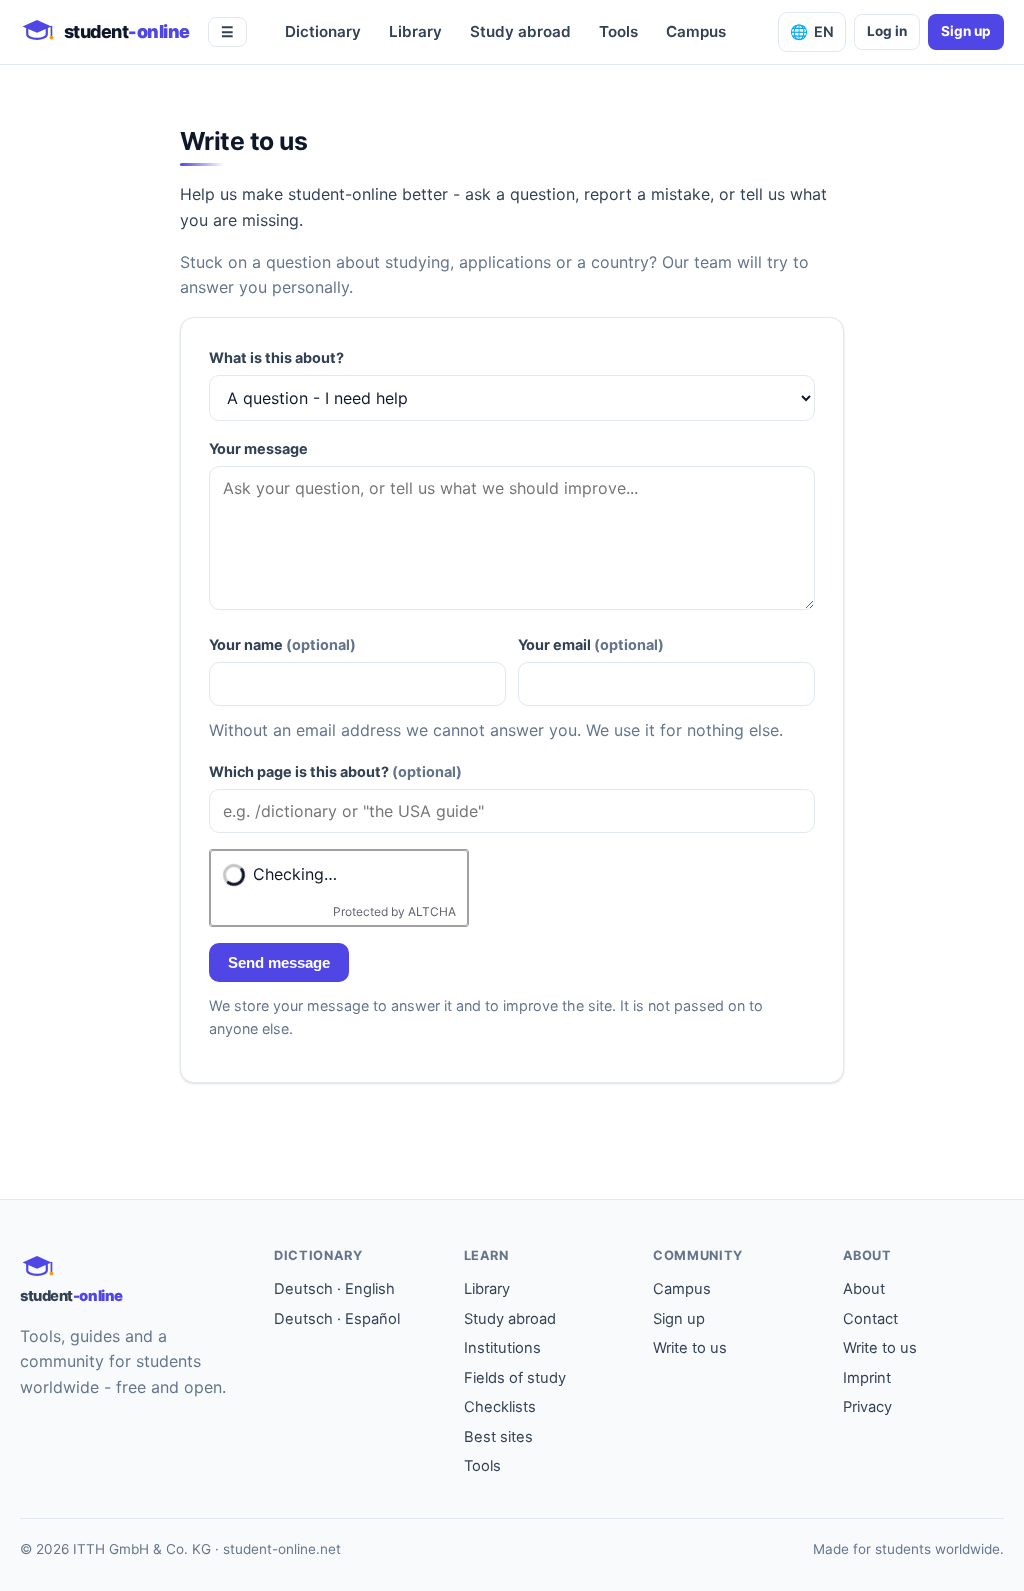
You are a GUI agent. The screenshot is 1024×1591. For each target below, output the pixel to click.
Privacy (867, 1407)
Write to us (690, 1348)
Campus (696, 31)
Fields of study (515, 1378)
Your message (258, 448)
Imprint (867, 1378)
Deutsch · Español (337, 1319)
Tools (618, 31)
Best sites (498, 1437)
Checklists (500, 1407)
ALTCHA (432, 911)
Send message (279, 962)
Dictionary (323, 31)
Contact (870, 1319)
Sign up (966, 31)
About (864, 1289)
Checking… (295, 874)
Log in (887, 31)
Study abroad (520, 31)
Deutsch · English (334, 1289)
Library (415, 31)
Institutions (502, 1348)
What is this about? (276, 357)
